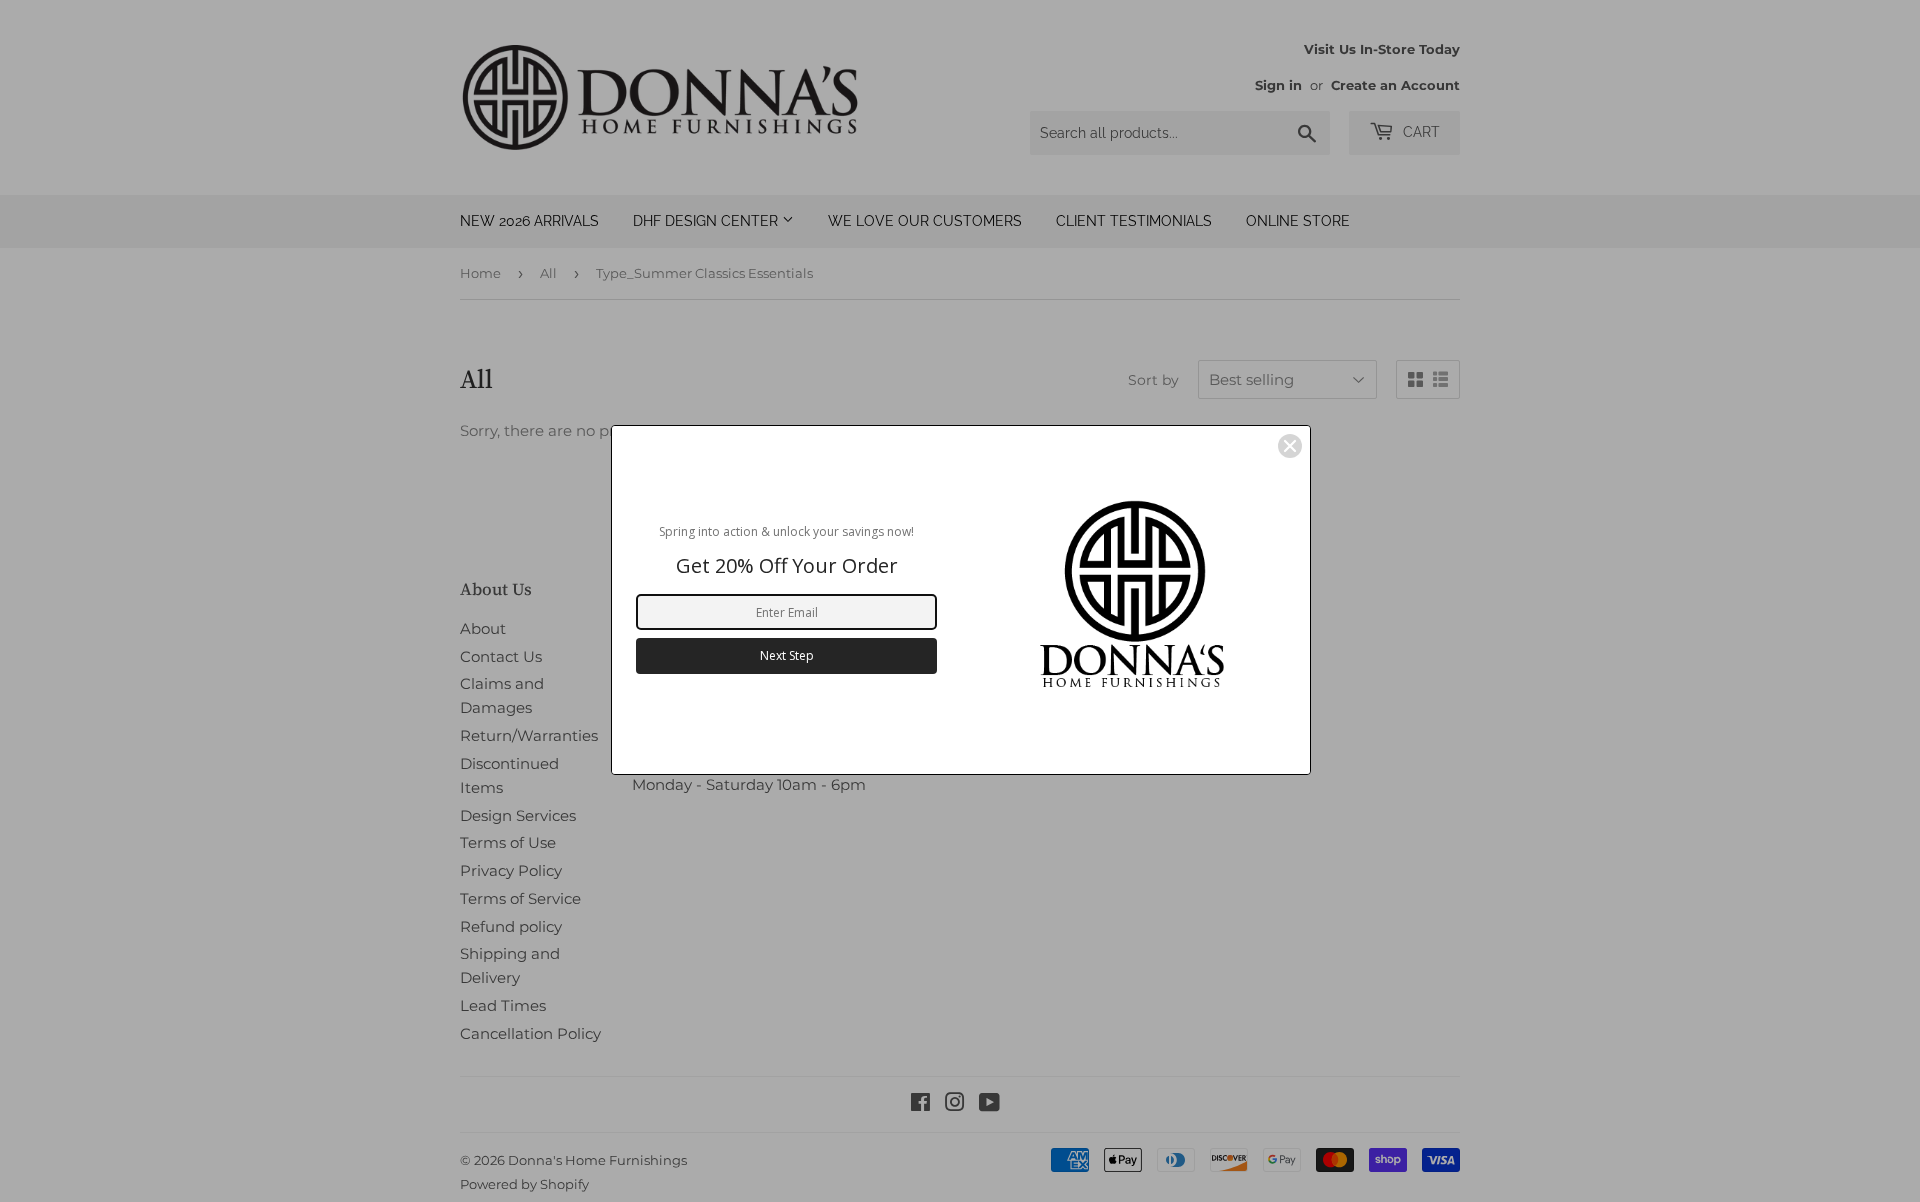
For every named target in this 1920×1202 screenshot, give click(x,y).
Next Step (787, 655)
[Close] (1290, 446)
